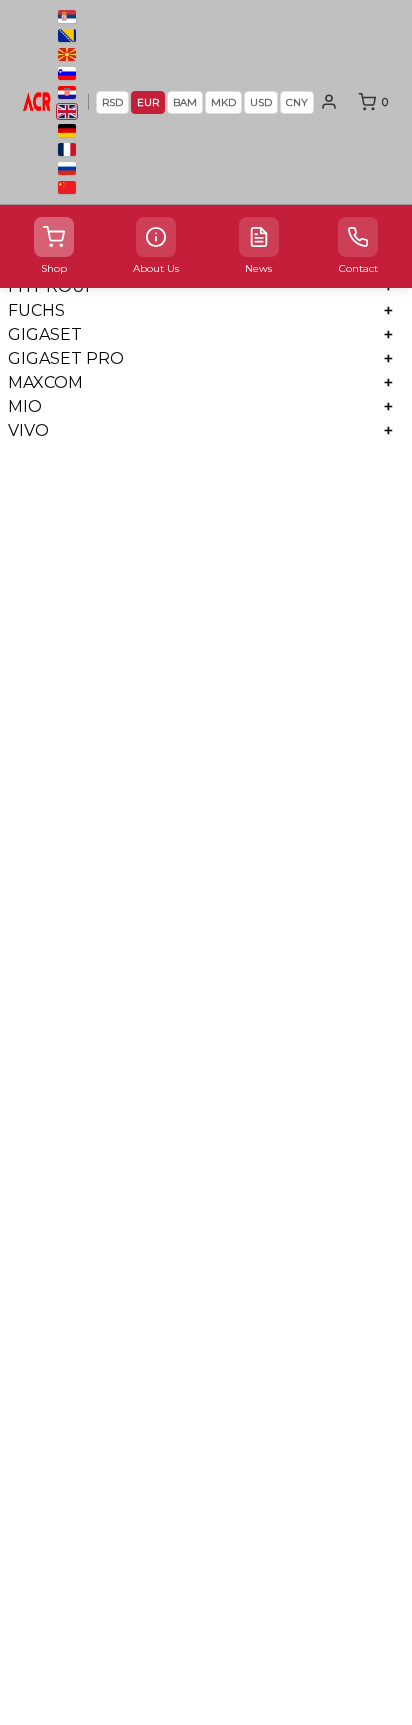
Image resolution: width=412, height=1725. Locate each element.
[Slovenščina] (67, 73)
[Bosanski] (67, 35)
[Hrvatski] (67, 92)
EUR (148, 102)
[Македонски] (67, 54)
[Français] (67, 149)
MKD (223, 102)
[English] (67, 111)
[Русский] (67, 168)
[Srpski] (67, 16)
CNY (297, 102)
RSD (112, 102)
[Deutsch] (67, 130)
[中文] (67, 187)
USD (261, 102)
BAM (185, 102)
